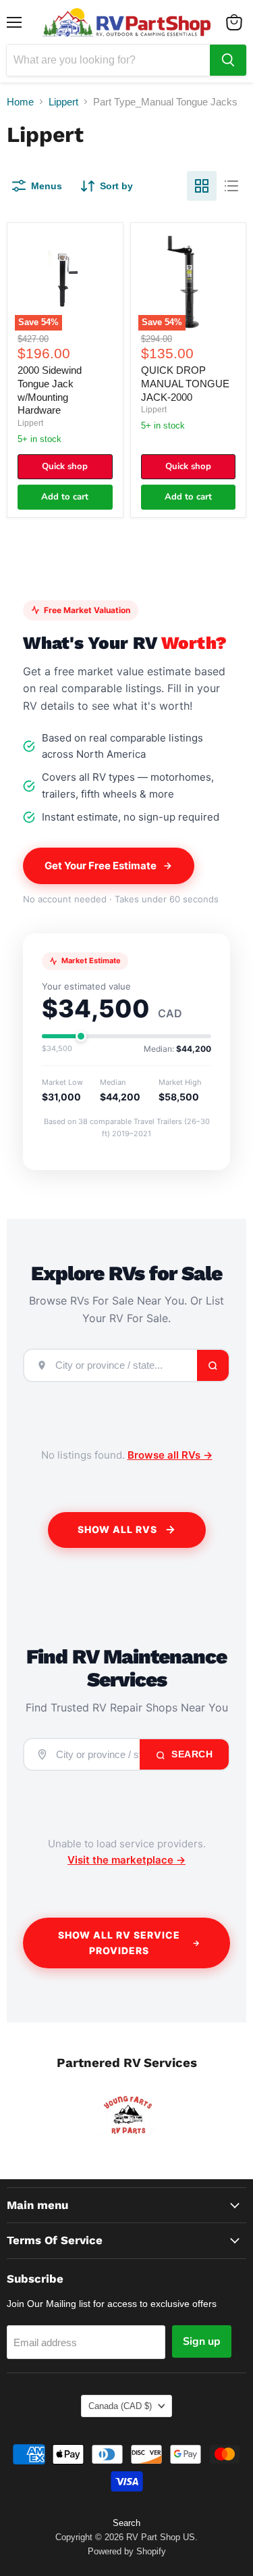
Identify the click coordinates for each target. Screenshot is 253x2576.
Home (20, 102)
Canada (120, 2406)
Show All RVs (117, 1529)
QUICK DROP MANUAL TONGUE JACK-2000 (185, 383)
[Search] (228, 60)
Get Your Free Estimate (101, 866)
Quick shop (65, 466)
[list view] (231, 186)
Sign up (202, 2341)
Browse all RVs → (170, 1455)
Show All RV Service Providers (119, 1943)
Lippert (63, 102)
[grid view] (202, 186)
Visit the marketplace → (126, 1860)
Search (191, 1754)
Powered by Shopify (127, 2551)
